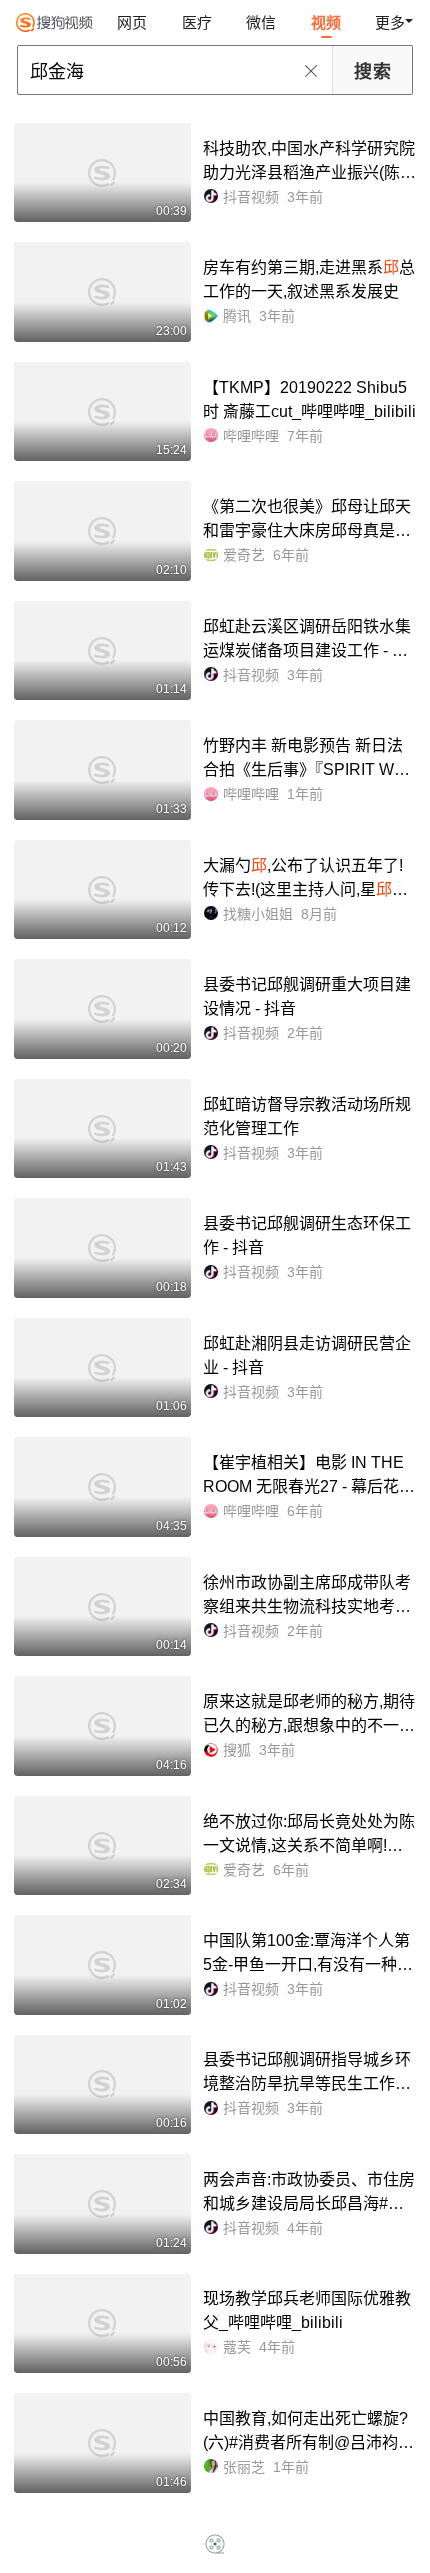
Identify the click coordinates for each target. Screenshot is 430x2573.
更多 (390, 22)
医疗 (197, 22)
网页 (132, 22)
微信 (261, 22)
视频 (326, 22)
